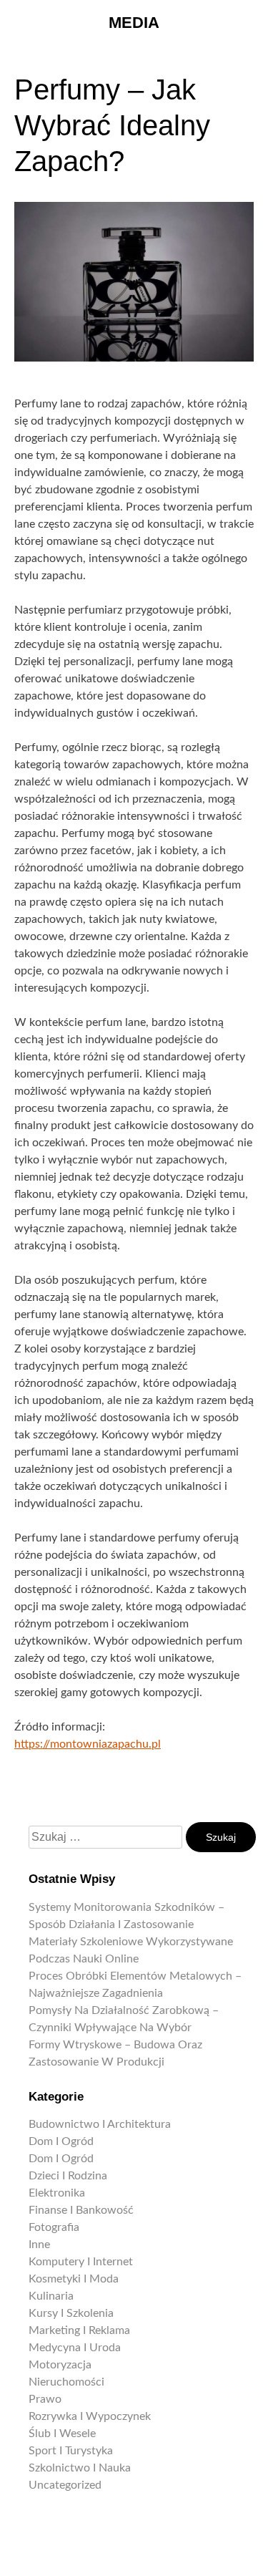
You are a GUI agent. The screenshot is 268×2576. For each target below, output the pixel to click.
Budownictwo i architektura (100, 2124)
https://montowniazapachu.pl (88, 1744)
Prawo (45, 2399)
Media (134, 23)
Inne (39, 2245)
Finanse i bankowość (81, 2210)
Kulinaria (51, 2296)
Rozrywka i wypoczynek (90, 2416)
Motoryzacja (60, 2365)
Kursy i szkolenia (71, 2313)
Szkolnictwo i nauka (80, 2468)
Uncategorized (65, 2485)
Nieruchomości (66, 2382)
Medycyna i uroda (75, 2348)
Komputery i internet (81, 2262)
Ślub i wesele (62, 2434)
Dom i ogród (61, 2141)
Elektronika (57, 2193)
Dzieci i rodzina (68, 2176)
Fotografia (54, 2227)
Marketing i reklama (79, 2330)
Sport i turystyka (71, 2451)
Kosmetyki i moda (74, 2279)
